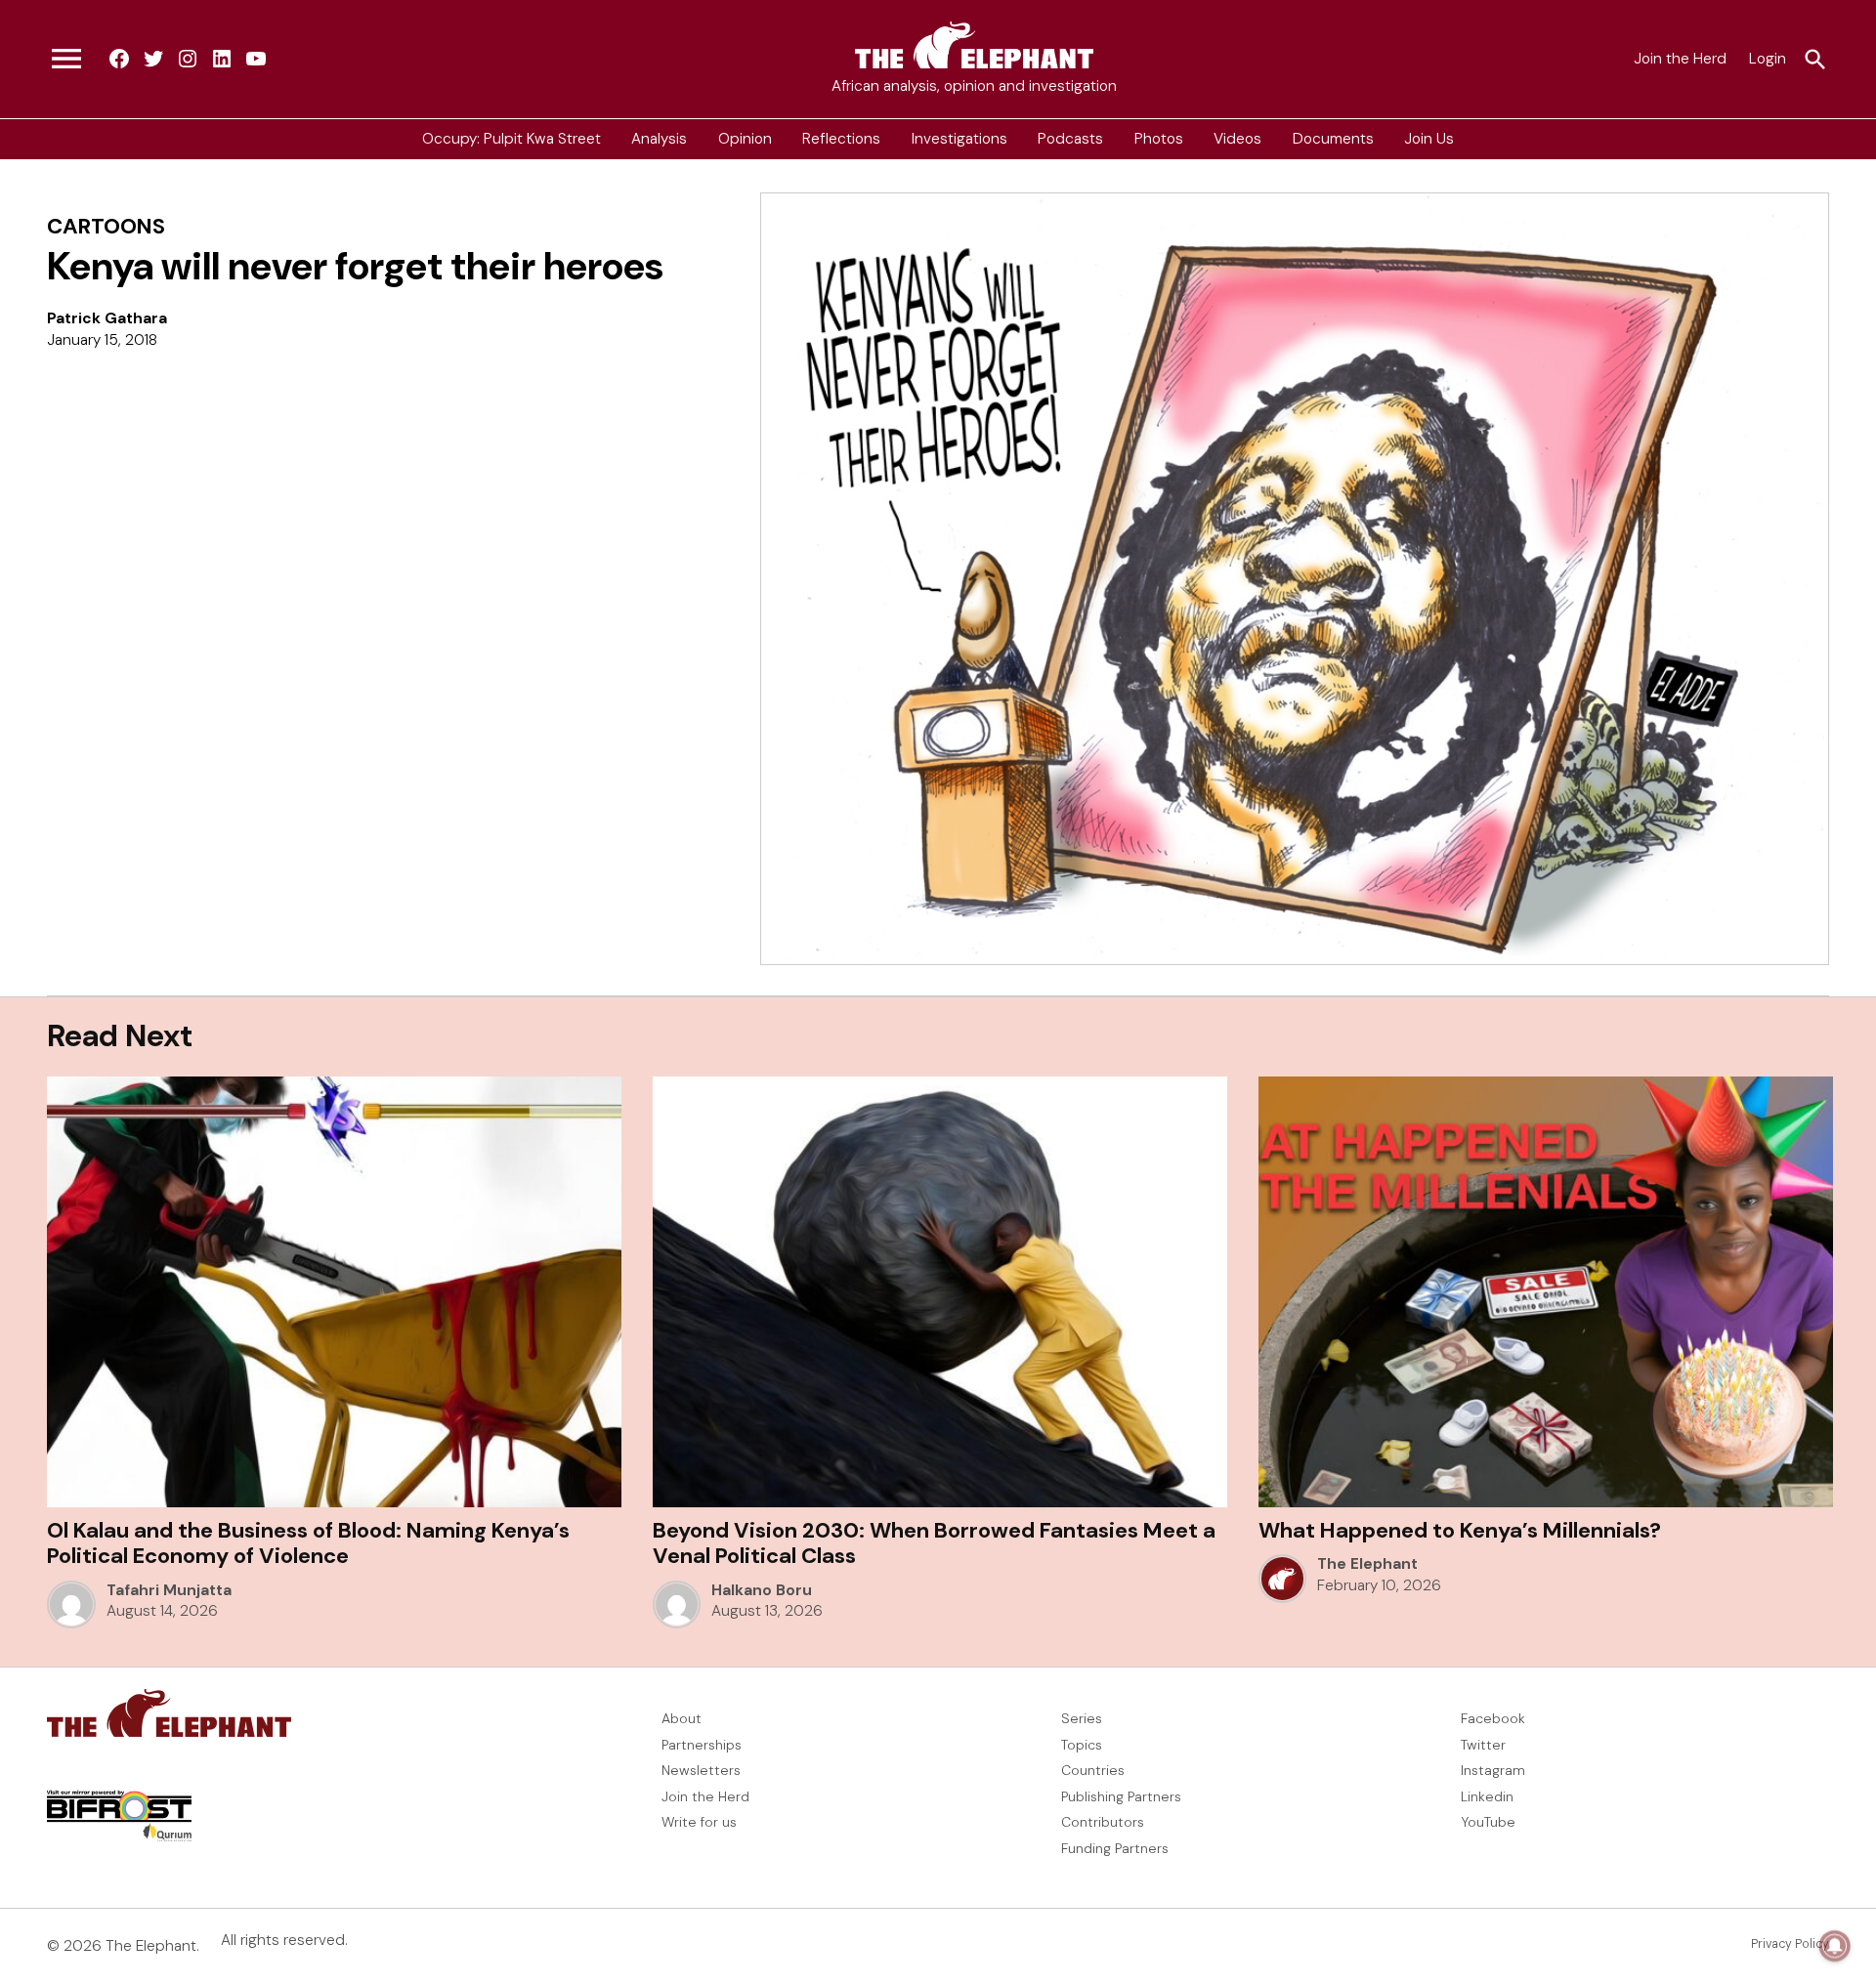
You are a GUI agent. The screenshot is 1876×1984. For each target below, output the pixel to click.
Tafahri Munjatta (169, 1590)
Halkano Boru (762, 1590)
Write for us (699, 1822)
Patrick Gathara (107, 318)
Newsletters (701, 1770)
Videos (1237, 139)
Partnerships (702, 1745)
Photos (1159, 139)
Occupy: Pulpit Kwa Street (512, 139)
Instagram (1493, 1770)
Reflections (841, 139)
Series (1082, 1718)
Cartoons (106, 226)
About (682, 1718)
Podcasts (1070, 139)
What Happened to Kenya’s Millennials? (1460, 1530)
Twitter (1483, 1745)
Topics (1082, 1745)
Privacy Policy (1790, 1944)
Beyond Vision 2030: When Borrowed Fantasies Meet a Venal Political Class (934, 1543)
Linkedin (1487, 1796)
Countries (1093, 1770)
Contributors (1103, 1822)
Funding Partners (1115, 1848)
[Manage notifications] (1835, 1946)
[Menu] (66, 60)
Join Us (1429, 139)
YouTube (1488, 1822)
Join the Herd (1680, 59)
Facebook (1493, 1718)
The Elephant (1367, 1564)
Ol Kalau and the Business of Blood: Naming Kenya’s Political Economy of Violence (308, 1543)
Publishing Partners (1121, 1796)
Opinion (745, 139)
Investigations (959, 139)
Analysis (659, 139)
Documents (1333, 139)
